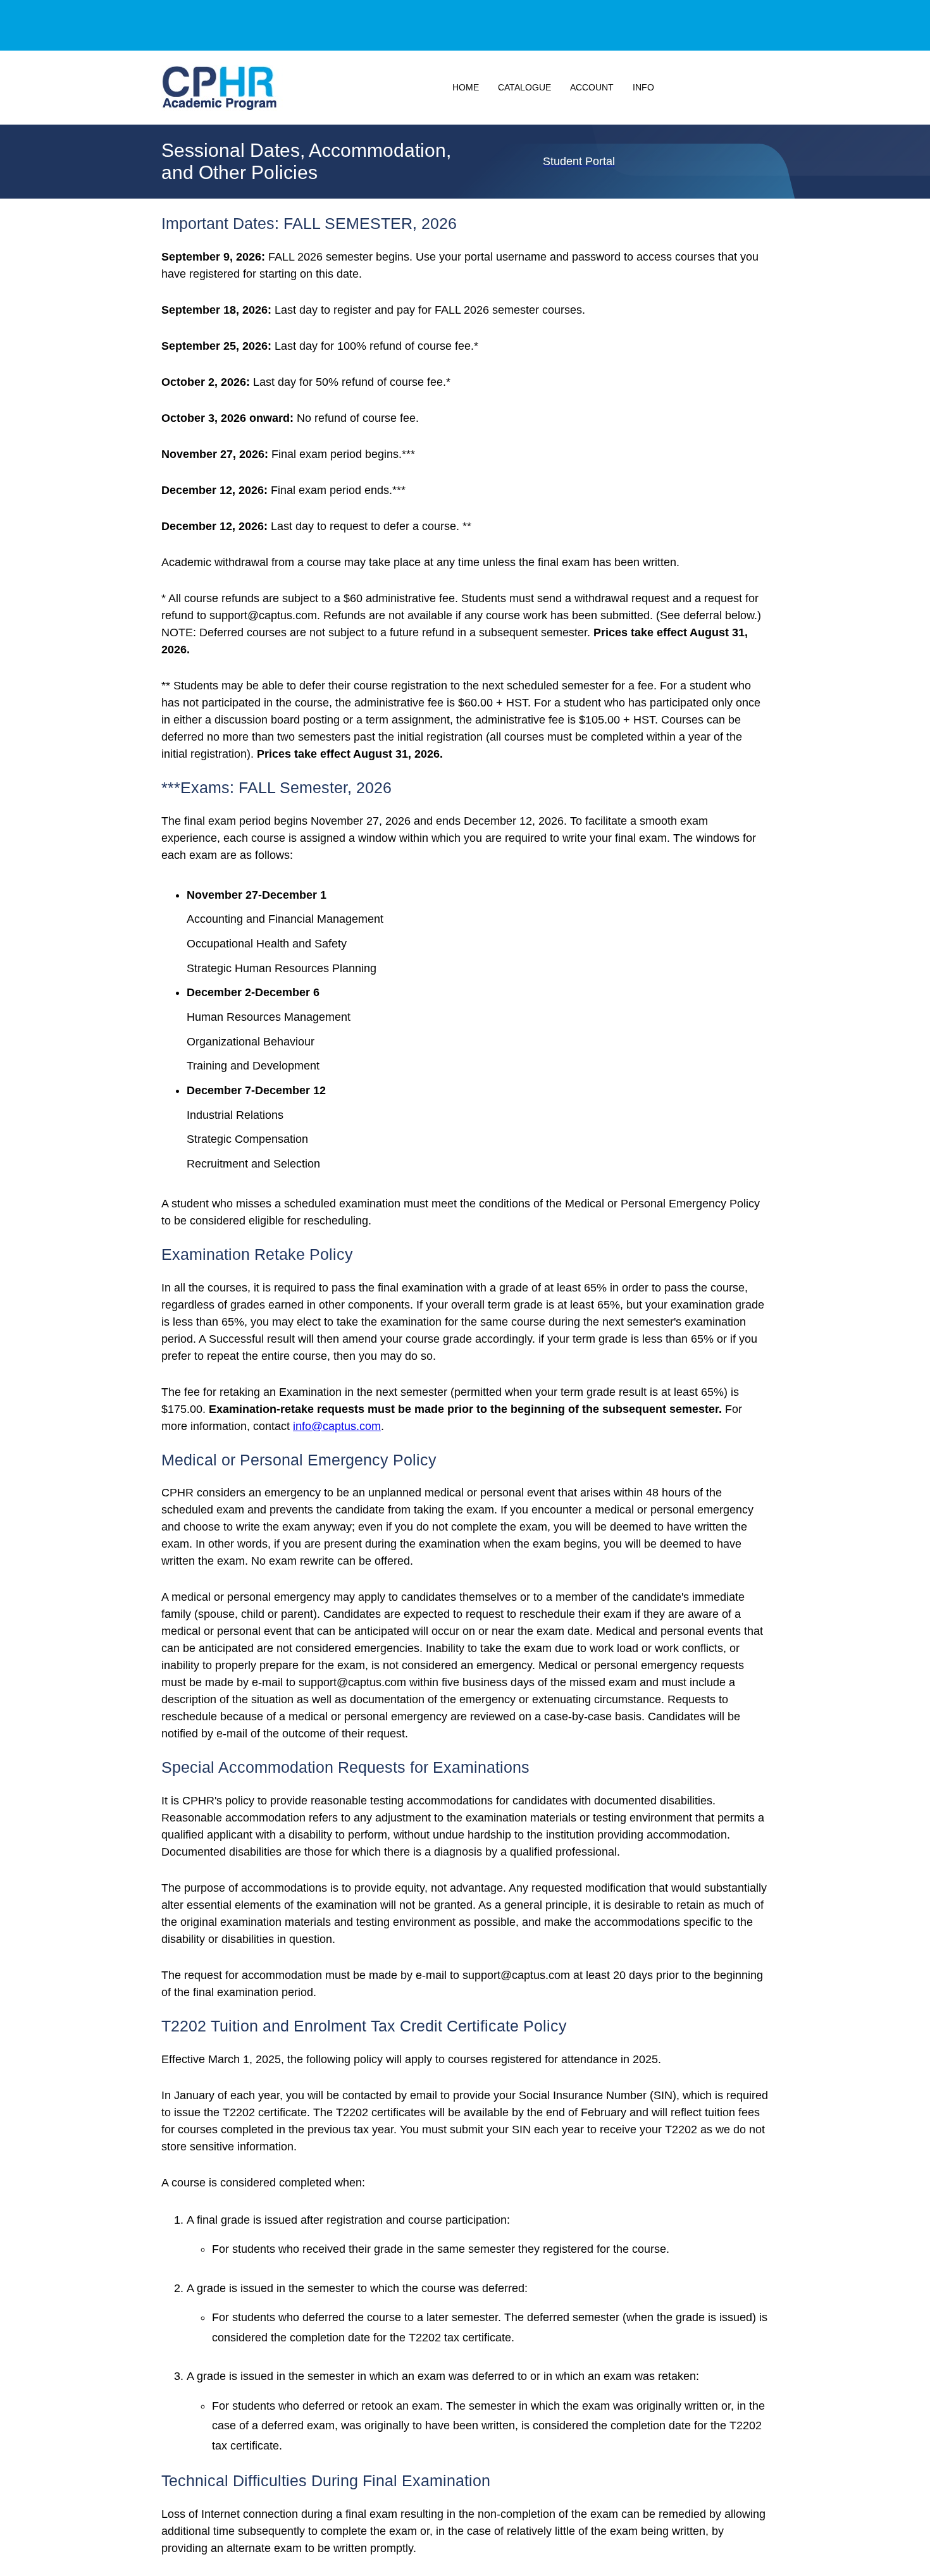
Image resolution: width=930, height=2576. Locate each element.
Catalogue (524, 87)
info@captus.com (337, 1426)
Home (466, 87)
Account (592, 87)
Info (643, 87)
